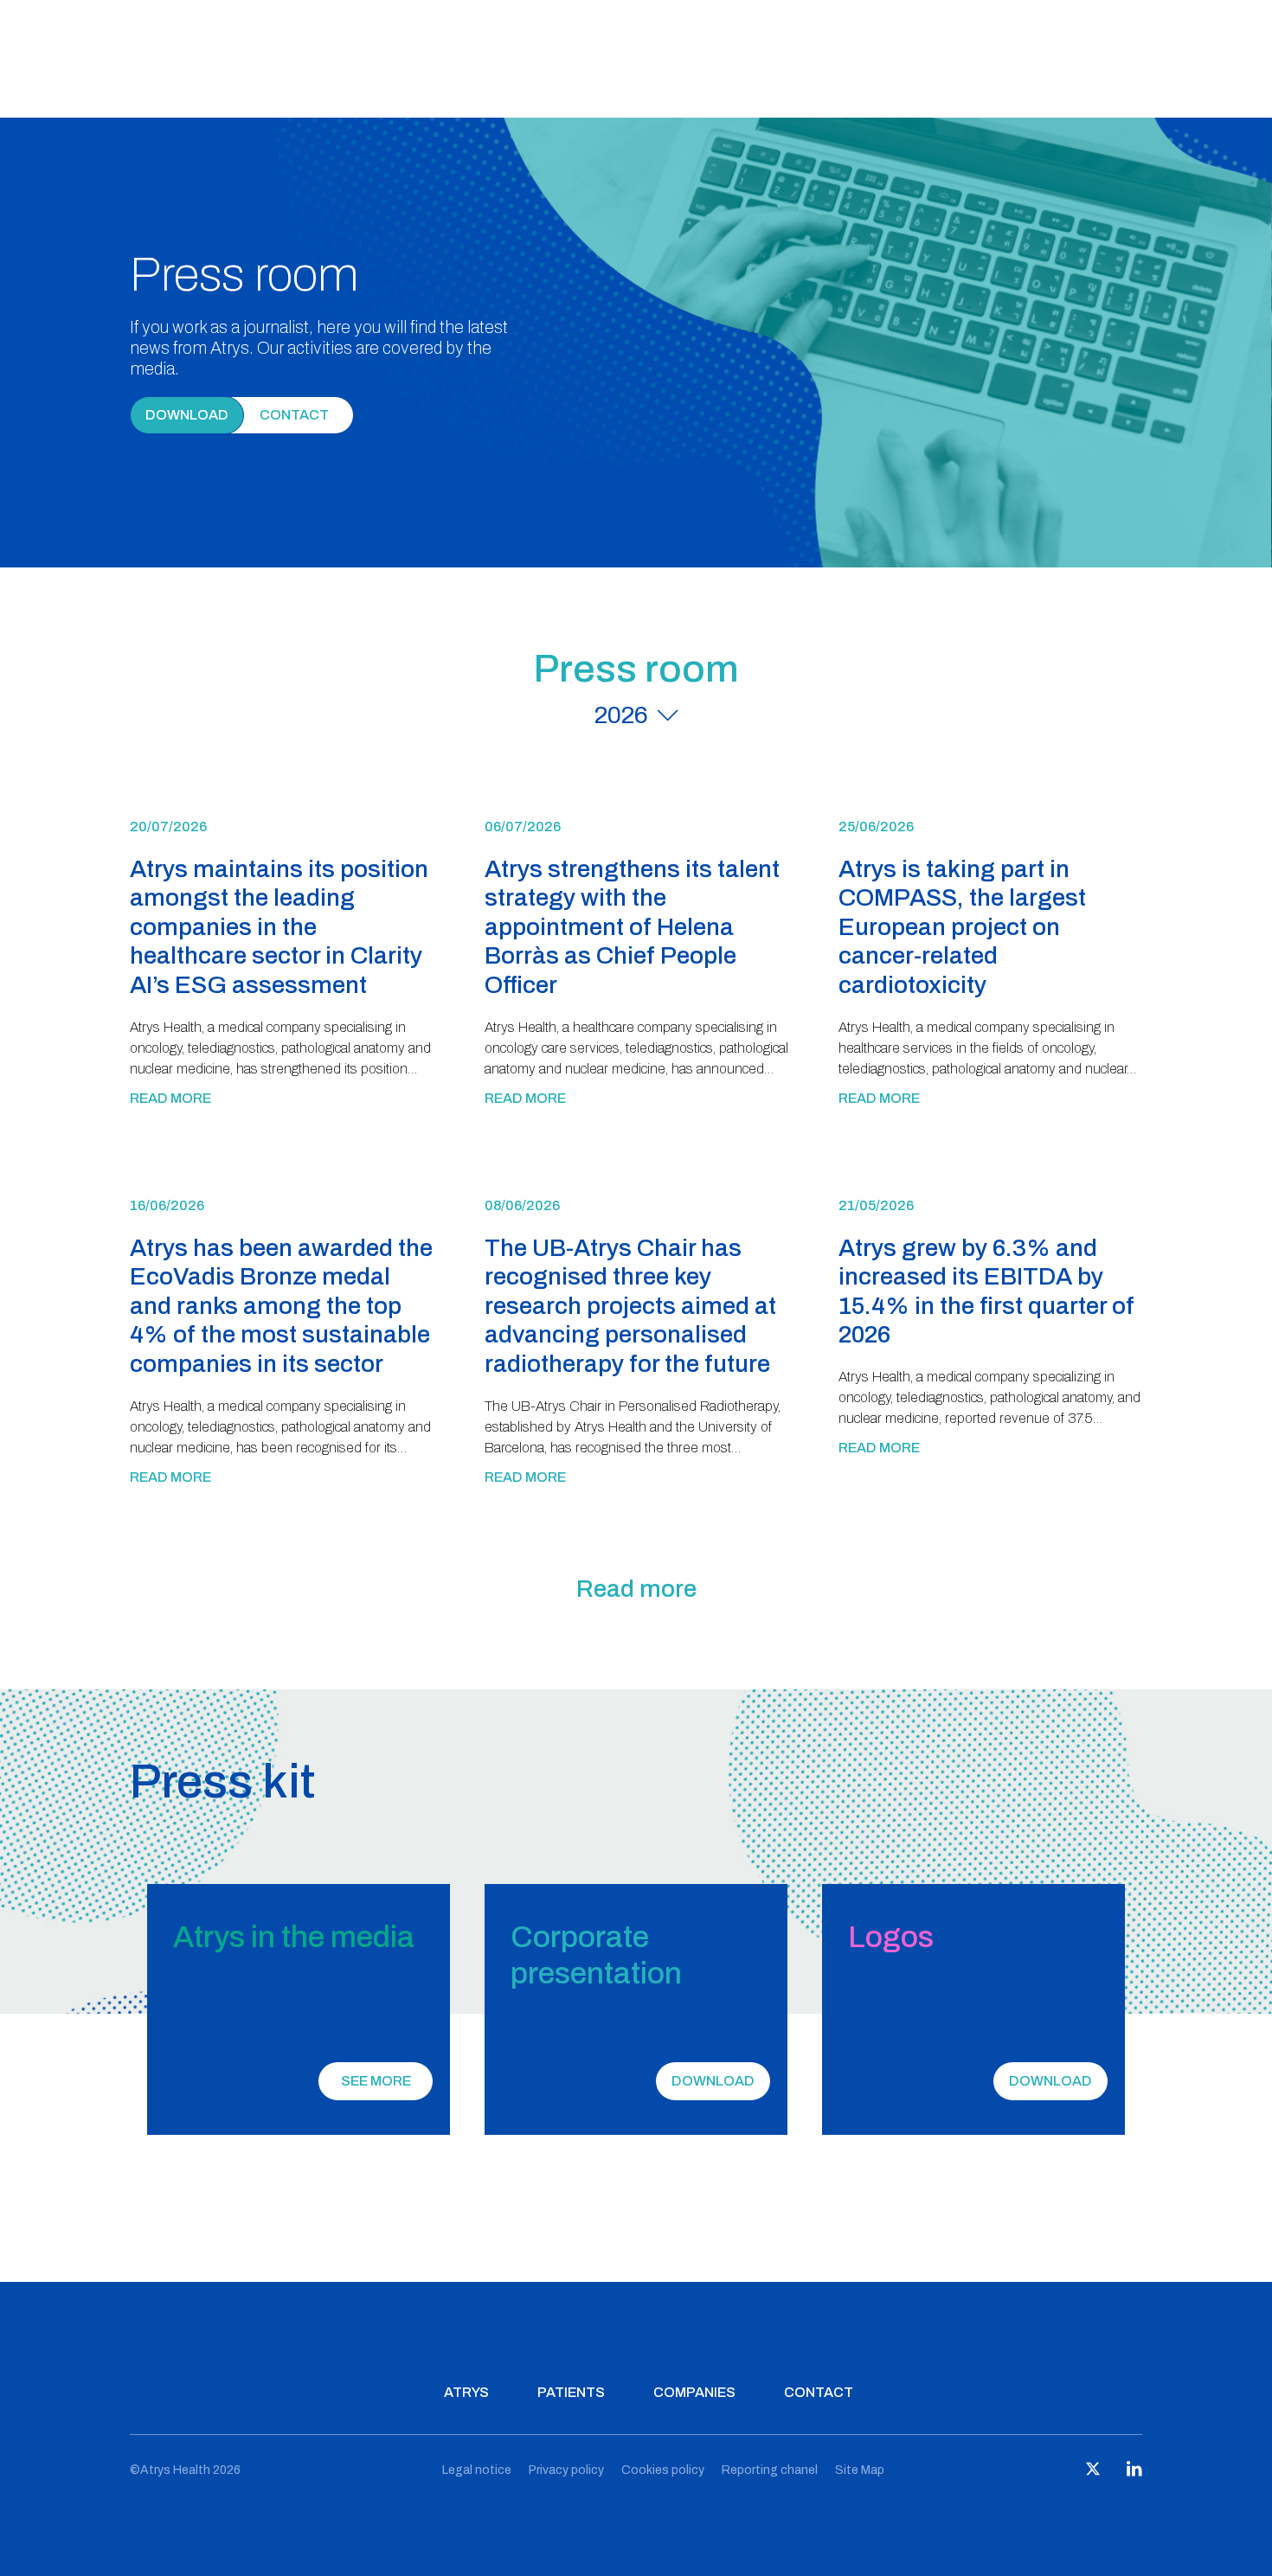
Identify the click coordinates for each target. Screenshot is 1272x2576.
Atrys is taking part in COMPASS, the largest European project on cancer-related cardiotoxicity (962, 927)
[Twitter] (1093, 2473)
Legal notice (477, 2470)
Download (187, 415)
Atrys (466, 2392)
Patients (571, 2392)
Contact (819, 2392)
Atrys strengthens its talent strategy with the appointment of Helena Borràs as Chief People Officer (632, 927)
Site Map (860, 2470)
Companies (694, 2392)
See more (376, 2081)
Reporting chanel (770, 2470)
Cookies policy (663, 2470)
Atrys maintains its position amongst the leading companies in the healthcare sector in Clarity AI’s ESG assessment (279, 927)
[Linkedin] (1134, 2473)
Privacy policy (566, 2470)
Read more (170, 1098)
